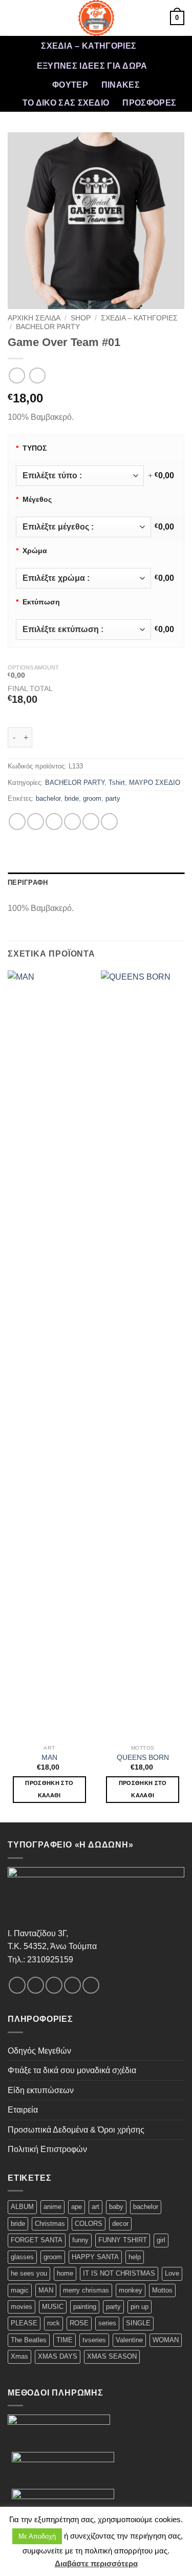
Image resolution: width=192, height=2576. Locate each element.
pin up (140, 2307)
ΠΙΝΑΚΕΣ (121, 85)
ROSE (79, 2323)
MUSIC (53, 2307)
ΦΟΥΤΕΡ (70, 85)
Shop (81, 318)
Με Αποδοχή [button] (37, 2536)
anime (52, 2207)
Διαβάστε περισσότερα (96, 2563)
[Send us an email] (72, 1985)
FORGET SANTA (37, 2240)
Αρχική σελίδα (34, 318)
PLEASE (24, 2323)
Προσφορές (149, 103)
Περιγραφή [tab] (28, 883)
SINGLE (138, 2323)
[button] (14, 18)
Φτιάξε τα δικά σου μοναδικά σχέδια (72, 2070)
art (95, 2207)
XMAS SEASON (112, 2356)
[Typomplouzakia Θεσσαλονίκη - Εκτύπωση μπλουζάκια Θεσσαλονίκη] (96, 18)
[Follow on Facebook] (17, 1985)
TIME (65, 2340)
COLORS (89, 2224)
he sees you (29, 2273)
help (135, 2257)
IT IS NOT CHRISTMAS (119, 2273)
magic (20, 2290)
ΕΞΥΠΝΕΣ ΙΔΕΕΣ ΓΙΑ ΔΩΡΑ (92, 66)
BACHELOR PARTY (48, 327)
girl (161, 2240)
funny (80, 2240)
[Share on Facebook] (36, 822)
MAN (49, 1758)
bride (72, 798)
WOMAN (166, 2340)
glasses (22, 2257)
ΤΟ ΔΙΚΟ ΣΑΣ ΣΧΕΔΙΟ (66, 103)
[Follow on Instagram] (36, 1985)
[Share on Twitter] (54, 822)
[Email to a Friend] (72, 822)
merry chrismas (86, 2290)
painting (85, 2307)
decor (120, 2224)
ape (77, 2207)
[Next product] (17, 376)
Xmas (19, 2356)
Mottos (162, 2290)
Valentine (129, 2340)
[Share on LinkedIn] (109, 822)
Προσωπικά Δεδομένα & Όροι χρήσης (76, 2130)
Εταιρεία (23, 2110)
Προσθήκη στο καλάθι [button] (49, 1789)
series (107, 2323)
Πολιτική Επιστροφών (47, 2149)
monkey (131, 2290)
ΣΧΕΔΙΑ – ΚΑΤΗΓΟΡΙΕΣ (89, 46)
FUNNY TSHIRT (123, 2240)
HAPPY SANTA (95, 2257)
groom (92, 798)
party (113, 798)
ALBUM (22, 2207)
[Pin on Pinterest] (91, 822)
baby (116, 2207)
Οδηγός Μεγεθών (39, 2051)
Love (172, 2273)
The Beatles (29, 2340)
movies (22, 2307)
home (65, 2273)
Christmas (50, 2224)
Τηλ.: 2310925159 (40, 1960)
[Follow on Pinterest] (91, 1985)
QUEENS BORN (143, 1758)
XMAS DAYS (58, 2356)
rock (54, 2323)
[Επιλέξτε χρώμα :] (83, 578)
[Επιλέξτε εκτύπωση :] (83, 630)
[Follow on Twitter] (54, 1985)
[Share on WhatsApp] (17, 822)
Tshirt (117, 783)
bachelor (48, 798)
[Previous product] (37, 376)
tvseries (94, 2340)
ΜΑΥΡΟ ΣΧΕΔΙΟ (155, 783)
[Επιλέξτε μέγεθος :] (83, 527)
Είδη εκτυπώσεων (41, 2090)
